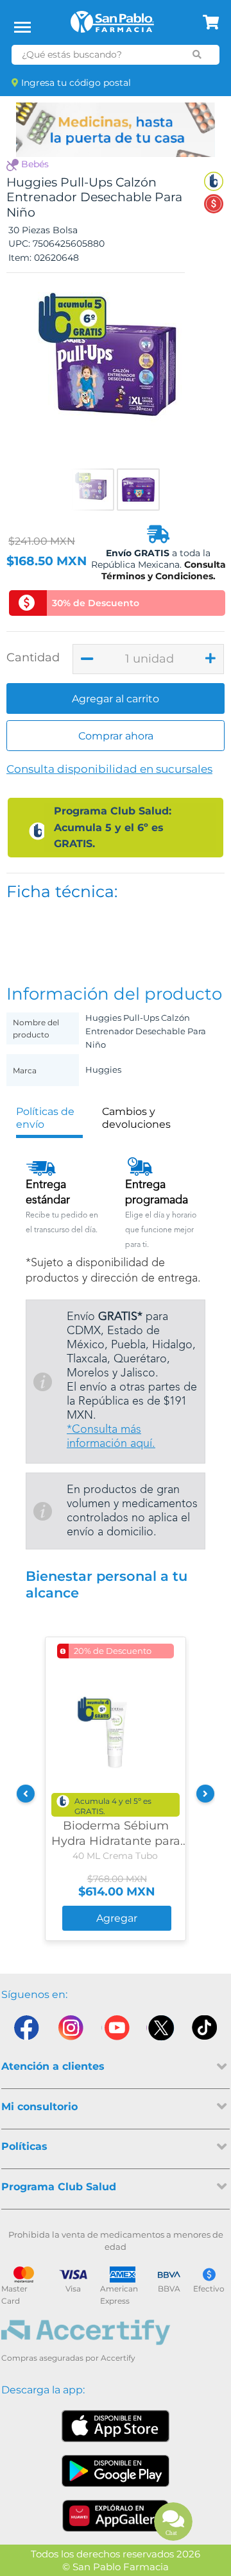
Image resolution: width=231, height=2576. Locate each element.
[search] (197, 54)
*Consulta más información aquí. (111, 1437)
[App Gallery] (116, 2516)
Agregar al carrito (116, 699)
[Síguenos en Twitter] (160, 2031)
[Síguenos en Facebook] (26, 2031)
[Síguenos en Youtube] (116, 2031)
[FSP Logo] (112, 26)
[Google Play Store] (116, 2471)
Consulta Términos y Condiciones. (164, 570)
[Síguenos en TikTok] (205, 2031)
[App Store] (116, 2426)
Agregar (117, 1918)
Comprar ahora (116, 736)
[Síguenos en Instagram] (71, 2031)
